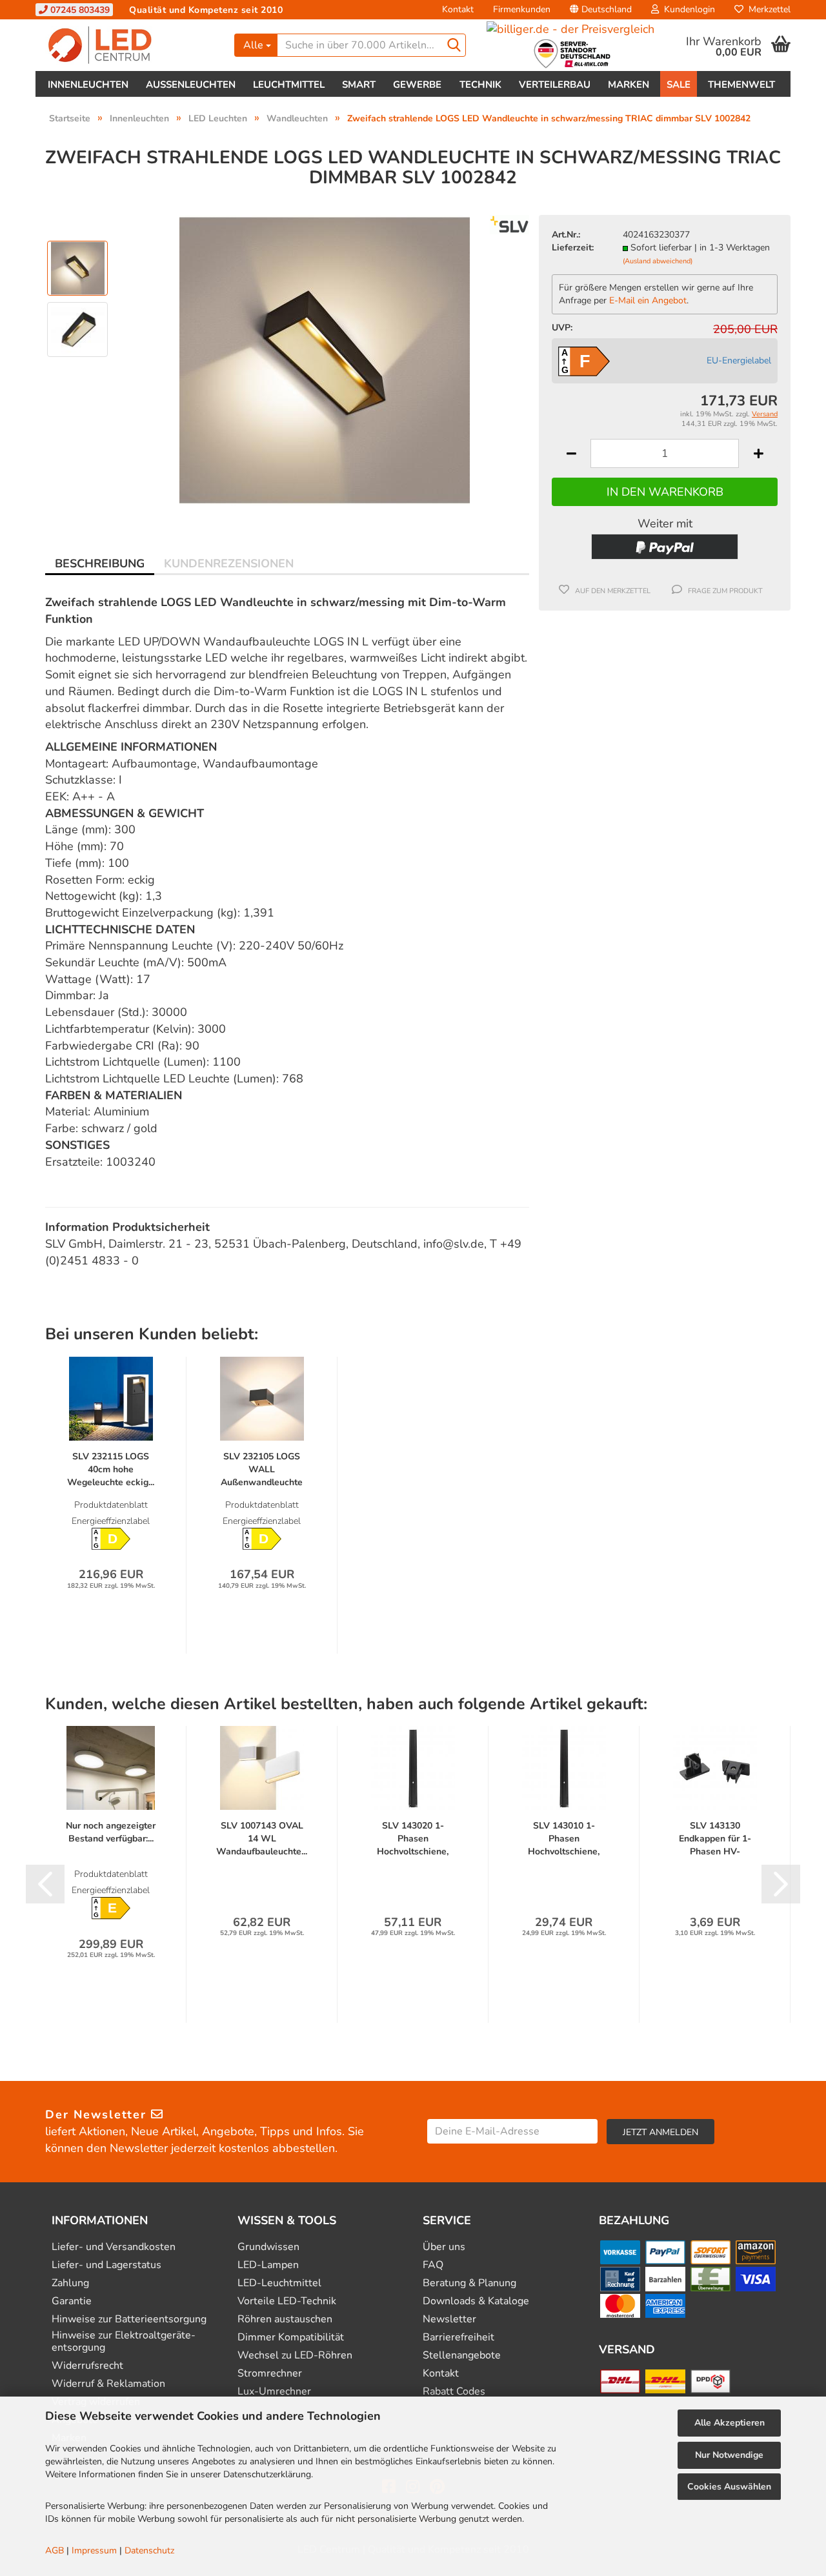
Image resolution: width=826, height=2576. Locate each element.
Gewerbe (417, 85)
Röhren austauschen (285, 2319)
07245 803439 (79, 10)
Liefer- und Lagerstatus (106, 2265)
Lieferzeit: (573, 248)
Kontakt (458, 9)
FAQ (433, 2265)
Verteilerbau (555, 85)
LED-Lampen (268, 2265)
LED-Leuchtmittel (279, 2283)
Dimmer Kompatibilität (291, 2338)
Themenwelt (741, 85)
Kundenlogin (687, 9)
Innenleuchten (88, 85)
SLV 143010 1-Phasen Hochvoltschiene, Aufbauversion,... (564, 1839)
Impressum (94, 2551)
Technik (480, 85)
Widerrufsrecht (87, 2366)
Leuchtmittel (289, 85)
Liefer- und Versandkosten (114, 2247)
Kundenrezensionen (229, 563)
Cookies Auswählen (729, 2487)
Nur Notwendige (729, 2455)
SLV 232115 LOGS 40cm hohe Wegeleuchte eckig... (111, 1469)
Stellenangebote (462, 2356)
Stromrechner (270, 2374)
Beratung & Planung (469, 2283)
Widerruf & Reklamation (108, 2384)
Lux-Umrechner (274, 2392)
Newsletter (449, 2319)
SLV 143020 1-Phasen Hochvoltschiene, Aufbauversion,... (413, 1839)
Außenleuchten (191, 85)
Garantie (72, 2301)
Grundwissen (268, 2247)
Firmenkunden (522, 9)
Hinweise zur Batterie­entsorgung (129, 2319)
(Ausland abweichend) (658, 261)
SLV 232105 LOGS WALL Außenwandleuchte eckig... (262, 1470)
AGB (55, 2551)
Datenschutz (149, 2551)
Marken (629, 85)
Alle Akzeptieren (730, 2423)
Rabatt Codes (454, 2392)
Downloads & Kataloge (476, 2301)
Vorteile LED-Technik (287, 2301)
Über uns (444, 2247)
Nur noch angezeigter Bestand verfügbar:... (111, 1832)
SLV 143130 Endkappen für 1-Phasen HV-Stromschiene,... (715, 1839)
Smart (359, 85)
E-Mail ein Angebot (648, 300)
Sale (679, 85)
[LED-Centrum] (130, 45)
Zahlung (70, 2283)
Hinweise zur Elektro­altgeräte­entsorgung (124, 2342)
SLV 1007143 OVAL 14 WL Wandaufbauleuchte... (262, 1839)
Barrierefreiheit (458, 2338)
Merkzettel (767, 9)
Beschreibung (100, 563)
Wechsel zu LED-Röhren (295, 2356)
